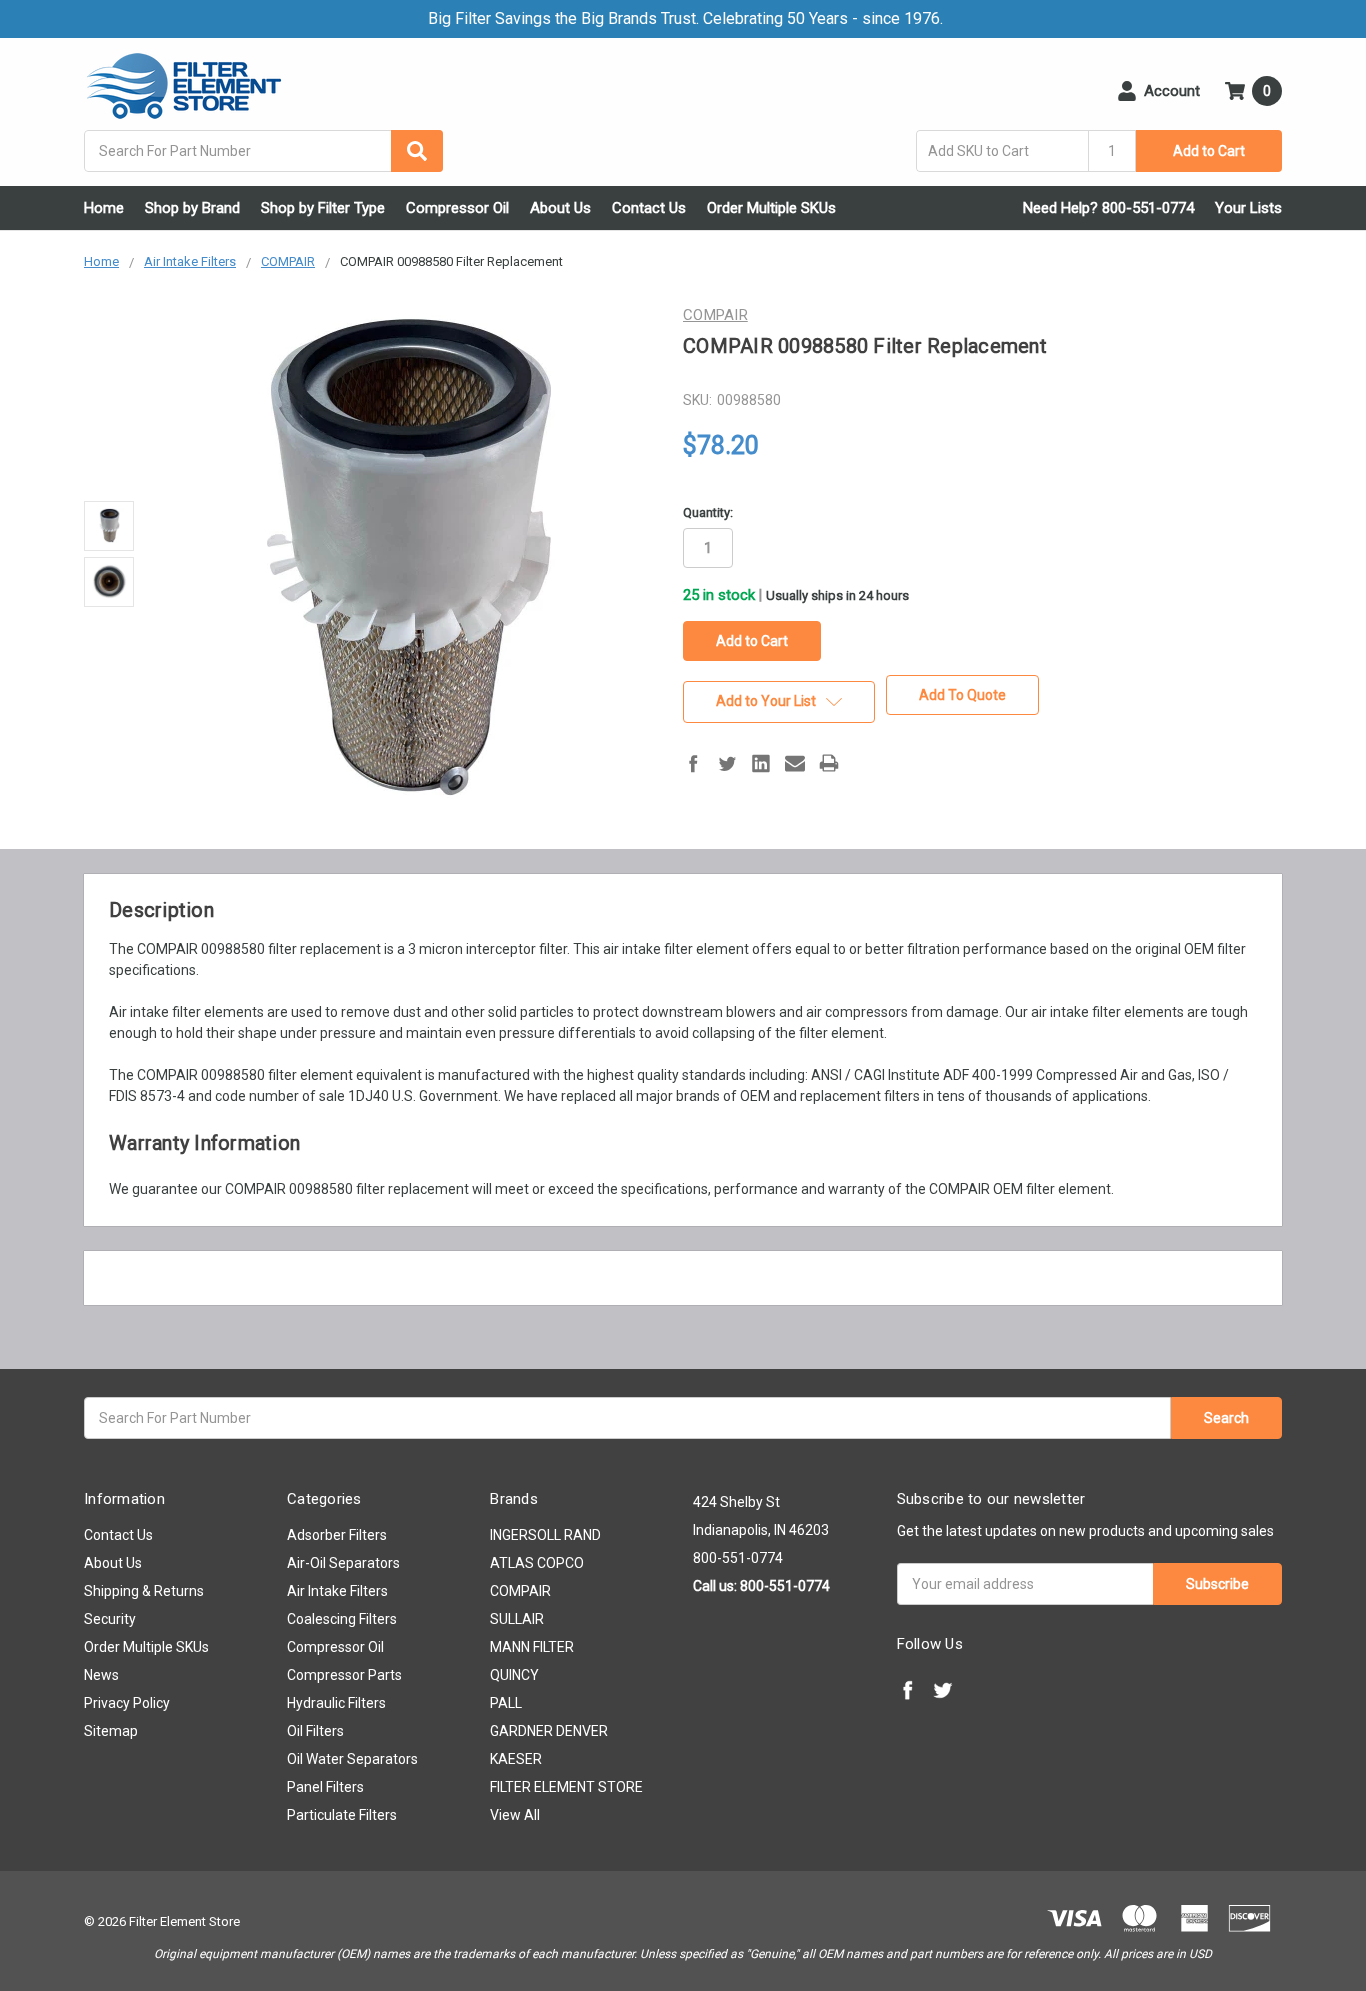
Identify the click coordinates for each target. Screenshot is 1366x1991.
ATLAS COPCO (537, 1563)
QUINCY (514, 1675)
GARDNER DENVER (549, 1731)
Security (110, 1619)
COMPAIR (520, 1591)
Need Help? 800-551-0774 (1108, 208)
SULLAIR (517, 1619)
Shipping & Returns (144, 1591)
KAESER (516, 1759)
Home (104, 208)
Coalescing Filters (342, 1619)
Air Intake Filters (337, 1591)
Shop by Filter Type (323, 208)
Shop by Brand (192, 208)
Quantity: (708, 512)
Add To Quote (962, 695)
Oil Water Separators (352, 1759)
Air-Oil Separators (343, 1563)
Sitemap (111, 1731)
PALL (506, 1703)
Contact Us (649, 208)
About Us (560, 208)
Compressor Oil (457, 208)
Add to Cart (1209, 151)
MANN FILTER (532, 1647)
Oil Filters (315, 1731)
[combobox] (263, 151)
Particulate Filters (342, 1815)
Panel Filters (325, 1787)
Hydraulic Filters (336, 1703)
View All (515, 1815)
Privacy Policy (127, 1703)
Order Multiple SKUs (771, 208)
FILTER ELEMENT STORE (566, 1787)
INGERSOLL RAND (545, 1535)
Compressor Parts (344, 1675)
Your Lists (1248, 208)
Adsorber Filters (337, 1535)
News (101, 1675)
